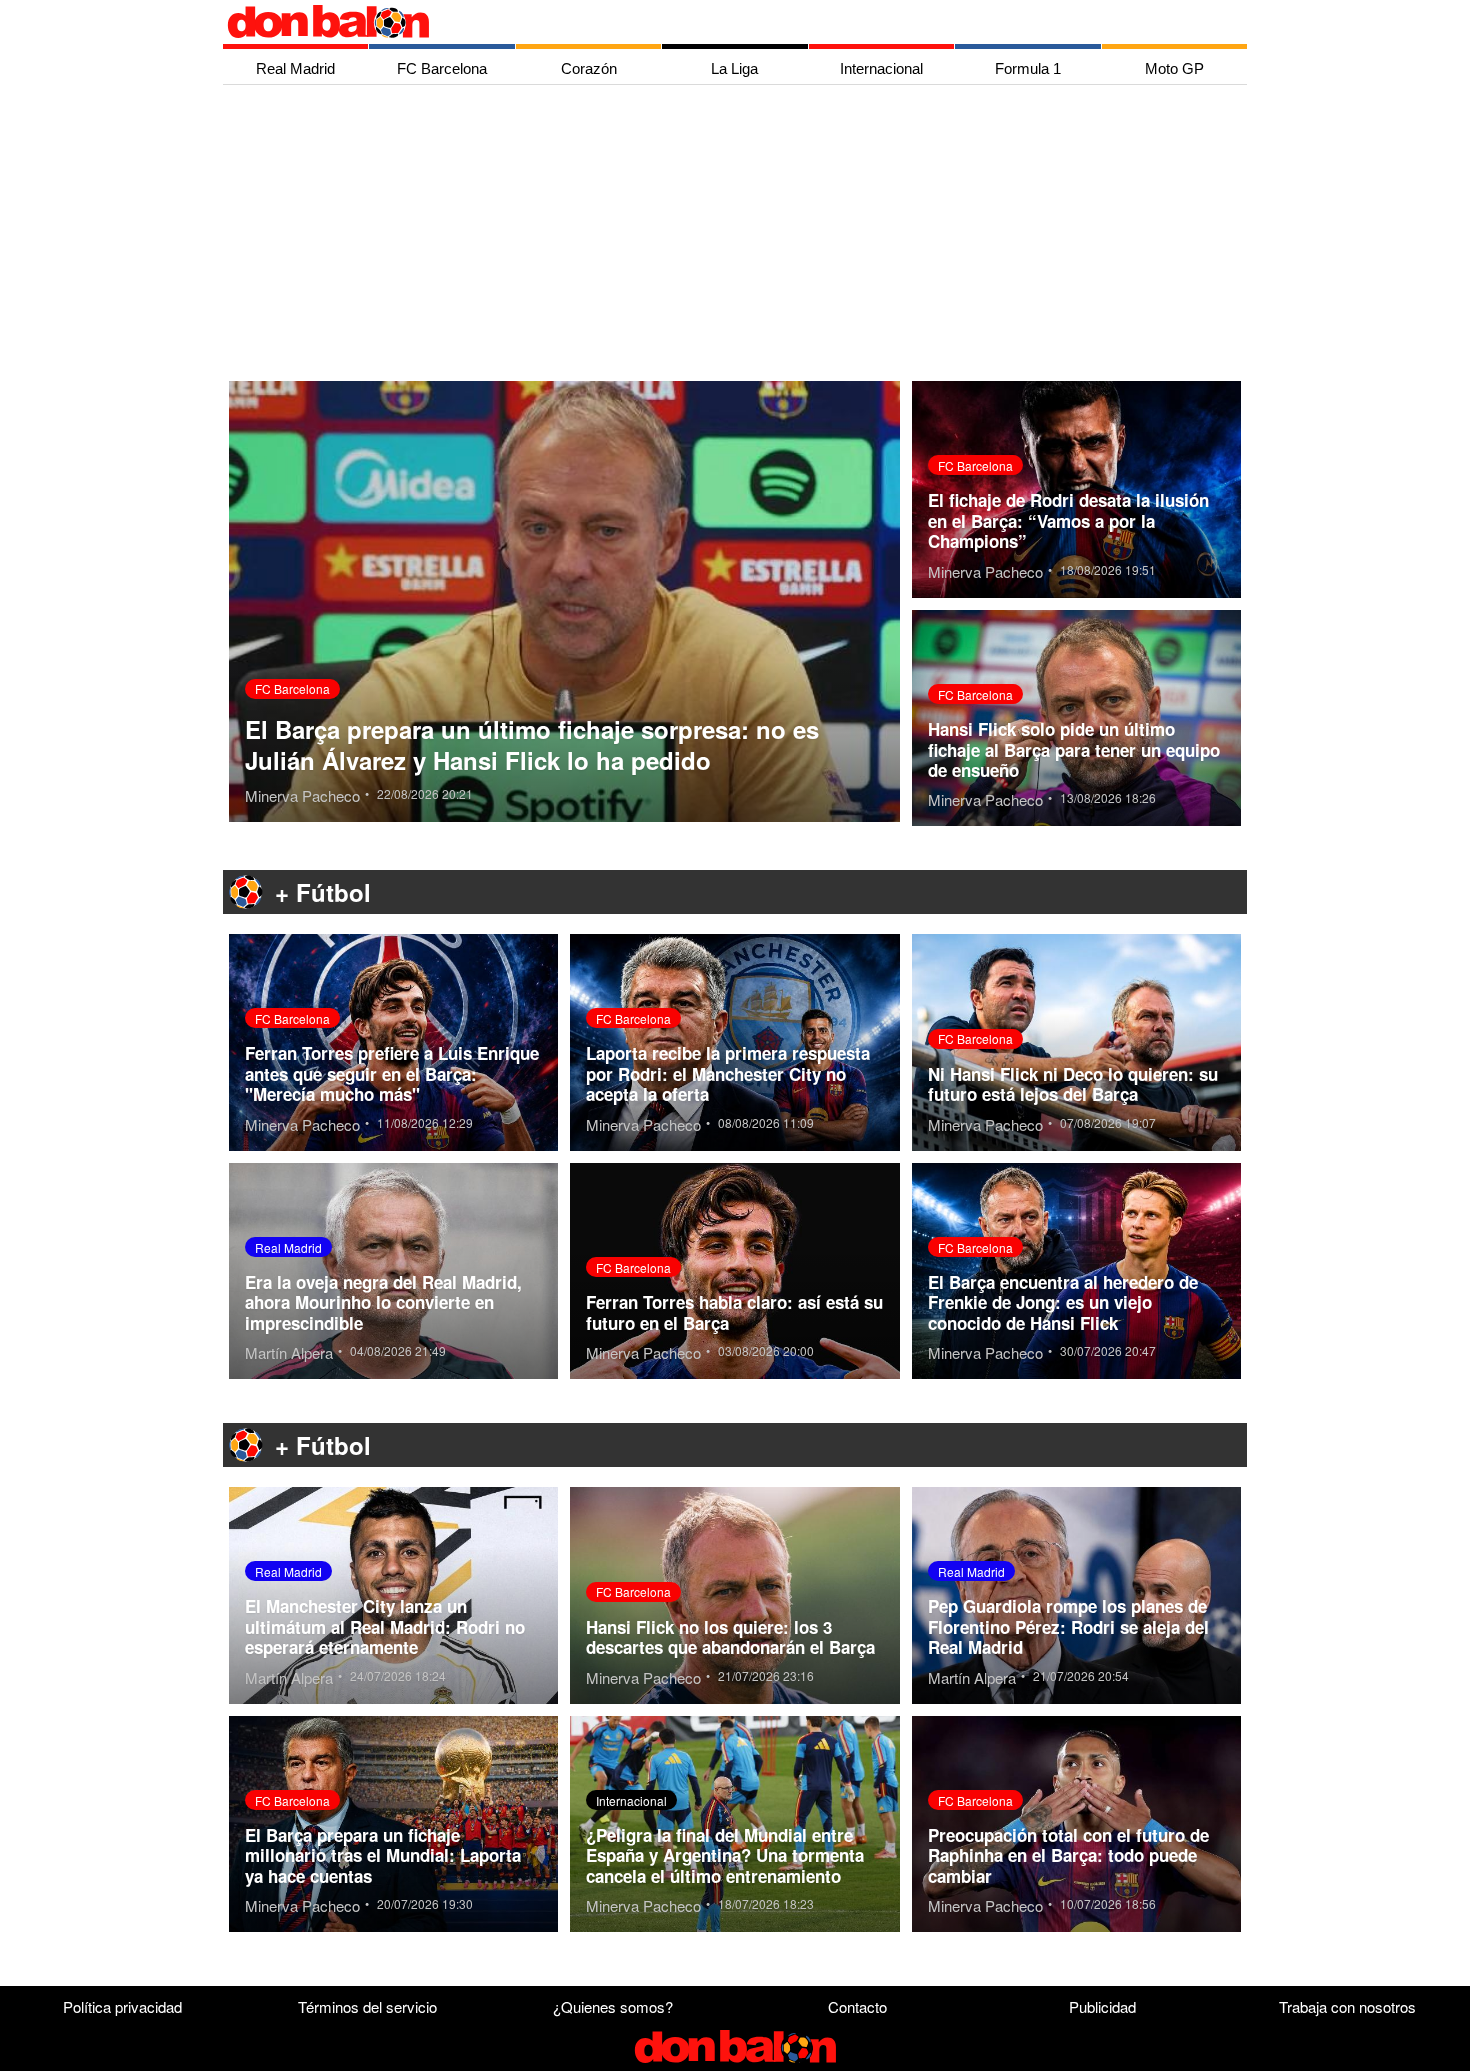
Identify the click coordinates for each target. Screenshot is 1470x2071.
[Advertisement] (740, 235)
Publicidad (1102, 2006)
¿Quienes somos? (613, 2006)
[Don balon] (712, 22)
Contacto (857, 2006)
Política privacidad (122, 2006)
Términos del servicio (367, 2006)
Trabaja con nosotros (1347, 2006)
